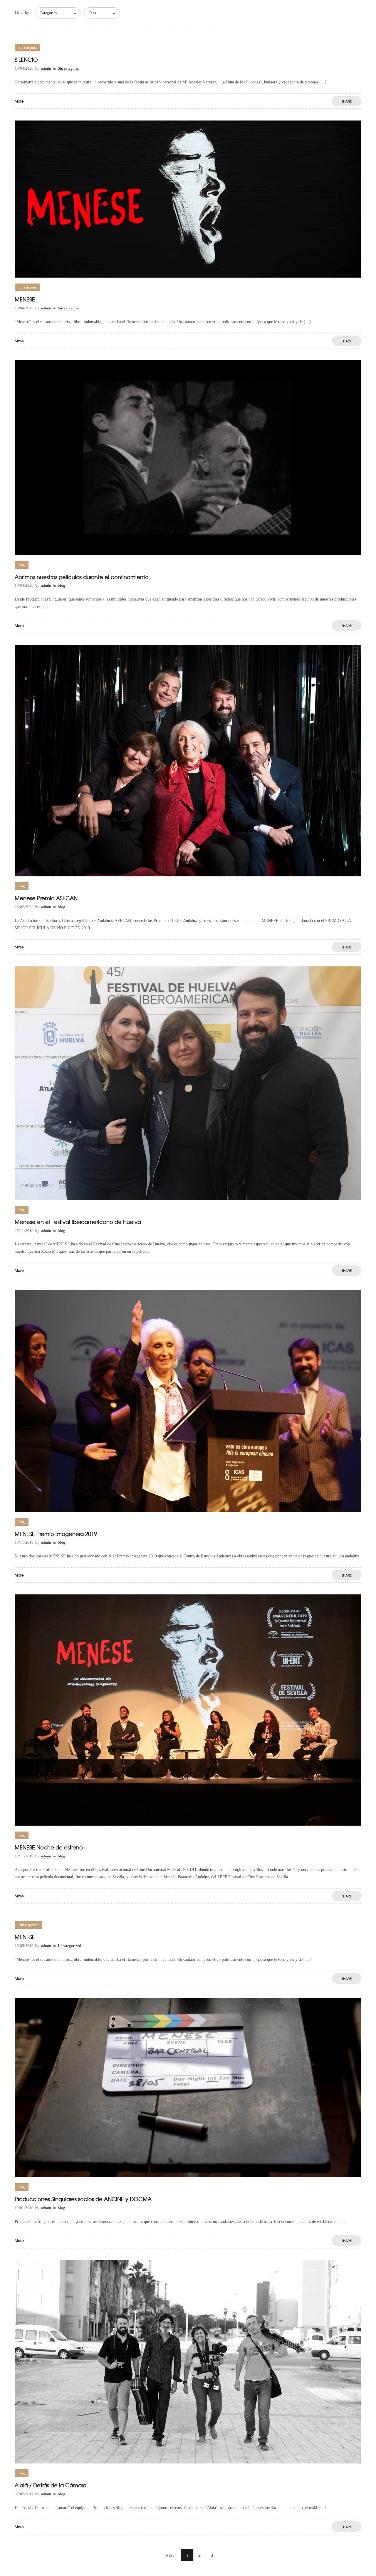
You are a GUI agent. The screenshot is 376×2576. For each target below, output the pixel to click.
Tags (92, 13)
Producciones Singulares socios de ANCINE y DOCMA (83, 2199)
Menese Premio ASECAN (46, 898)
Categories (48, 13)
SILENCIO (26, 59)
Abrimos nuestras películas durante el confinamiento (82, 577)
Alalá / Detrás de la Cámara (51, 2485)
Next (170, 2555)
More (19, 101)
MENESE (25, 299)
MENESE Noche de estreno (49, 1847)
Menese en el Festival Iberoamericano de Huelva (78, 1222)
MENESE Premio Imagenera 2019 (56, 1534)
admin (46, 68)
